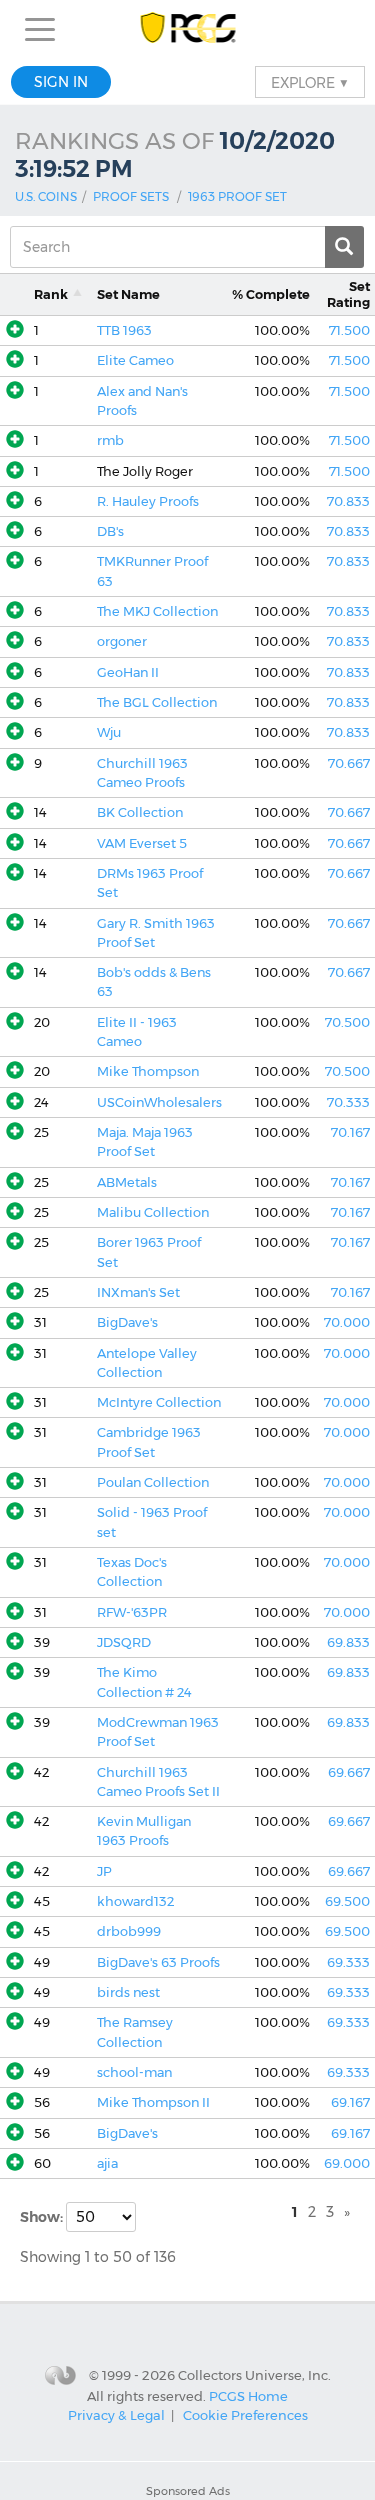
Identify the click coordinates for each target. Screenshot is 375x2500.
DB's (110, 531)
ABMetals (127, 1182)
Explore (310, 82)
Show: (43, 2217)
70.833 (348, 501)
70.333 (348, 1102)
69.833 (348, 1642)
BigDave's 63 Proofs (158, 1962)
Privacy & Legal (116, 2415)
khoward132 (135, 1901)
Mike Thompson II (153, 2102)
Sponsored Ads (188, 2491)
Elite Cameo (135, 360)
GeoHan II (128, 672)
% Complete (271, 294)
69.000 (347, 2163)
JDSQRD (124, 1642)
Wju (109, 732)
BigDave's (127, 1322)
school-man (134, 2072)
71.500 (349, 330)
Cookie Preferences (245, 2415)
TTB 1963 (124, 330)
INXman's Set (138, 1292)
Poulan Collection (153, 1482)
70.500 (347, 1022)
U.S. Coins (46, 196)
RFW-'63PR (132, 1612)
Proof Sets (131, 196)
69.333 (348, 1962)
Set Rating (348, 294)
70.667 (349, 763)
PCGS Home (248, 2395)
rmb (110, 440)
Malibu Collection (153, 1212)
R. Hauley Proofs (148, 501)
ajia (107, 2163)
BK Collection (140, 812)
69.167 (350, 2102)
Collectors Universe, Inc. (254, 2375)
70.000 (347, 1322)
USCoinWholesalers (159, 1102)
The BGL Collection (157, 702)
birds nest (128, 1992)
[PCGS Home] (187, 29)
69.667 (349, 1772)
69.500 (347, 1901)
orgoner (122, 641)
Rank (51, 294)
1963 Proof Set (237, 196)
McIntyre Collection (159, 1402)
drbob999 (129, 1931)
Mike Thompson (148, 1071)
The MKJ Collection (157, 611)
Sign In (61, 82)
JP (104, 1871)
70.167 (350, 1132)
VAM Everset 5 (142, 843)
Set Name (128, 294)
